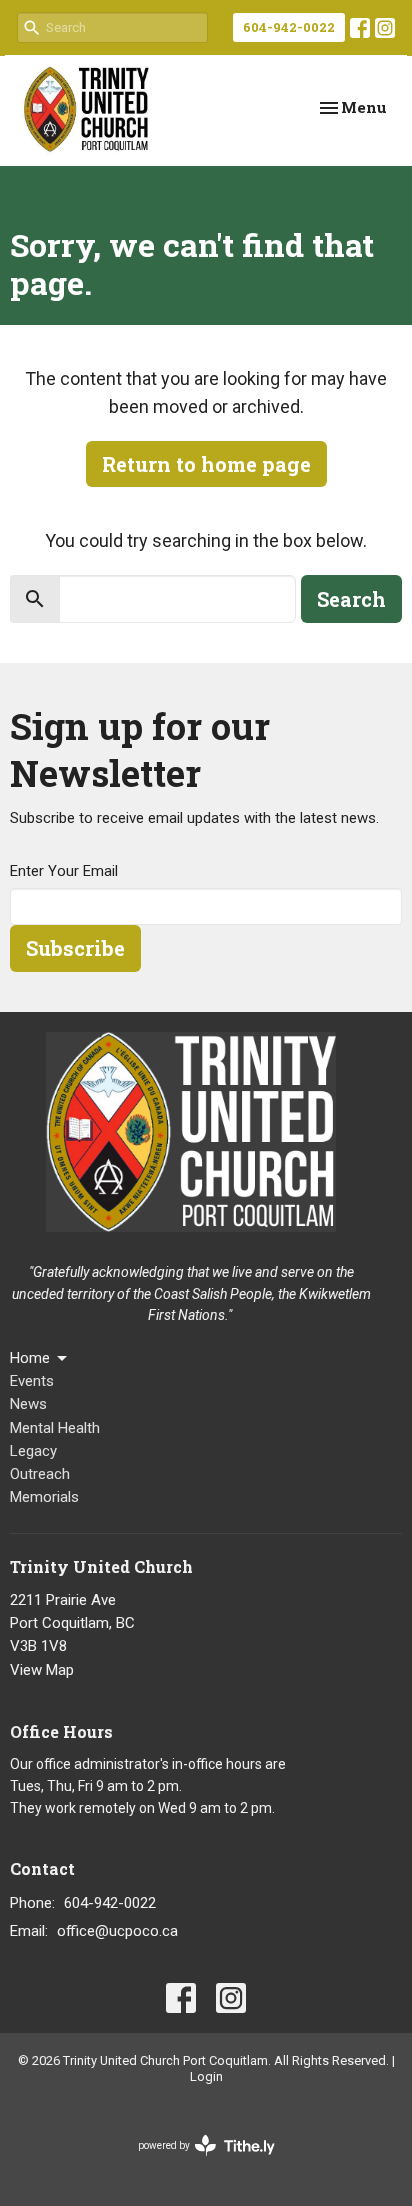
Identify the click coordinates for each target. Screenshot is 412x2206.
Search (351, 599)
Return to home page (206, 464)
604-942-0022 (289, 27)
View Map (42, 1670)
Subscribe (75, 948)
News (28, 1404)
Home (30, 1358)
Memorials (44, 1497)
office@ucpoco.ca (117, 1931)
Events (32, 1381)
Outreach (40, 1474)
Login (206, 2076)
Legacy (33, 1451)
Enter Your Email (64, 871)
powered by (195, 2163)
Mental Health (55, 1428)
